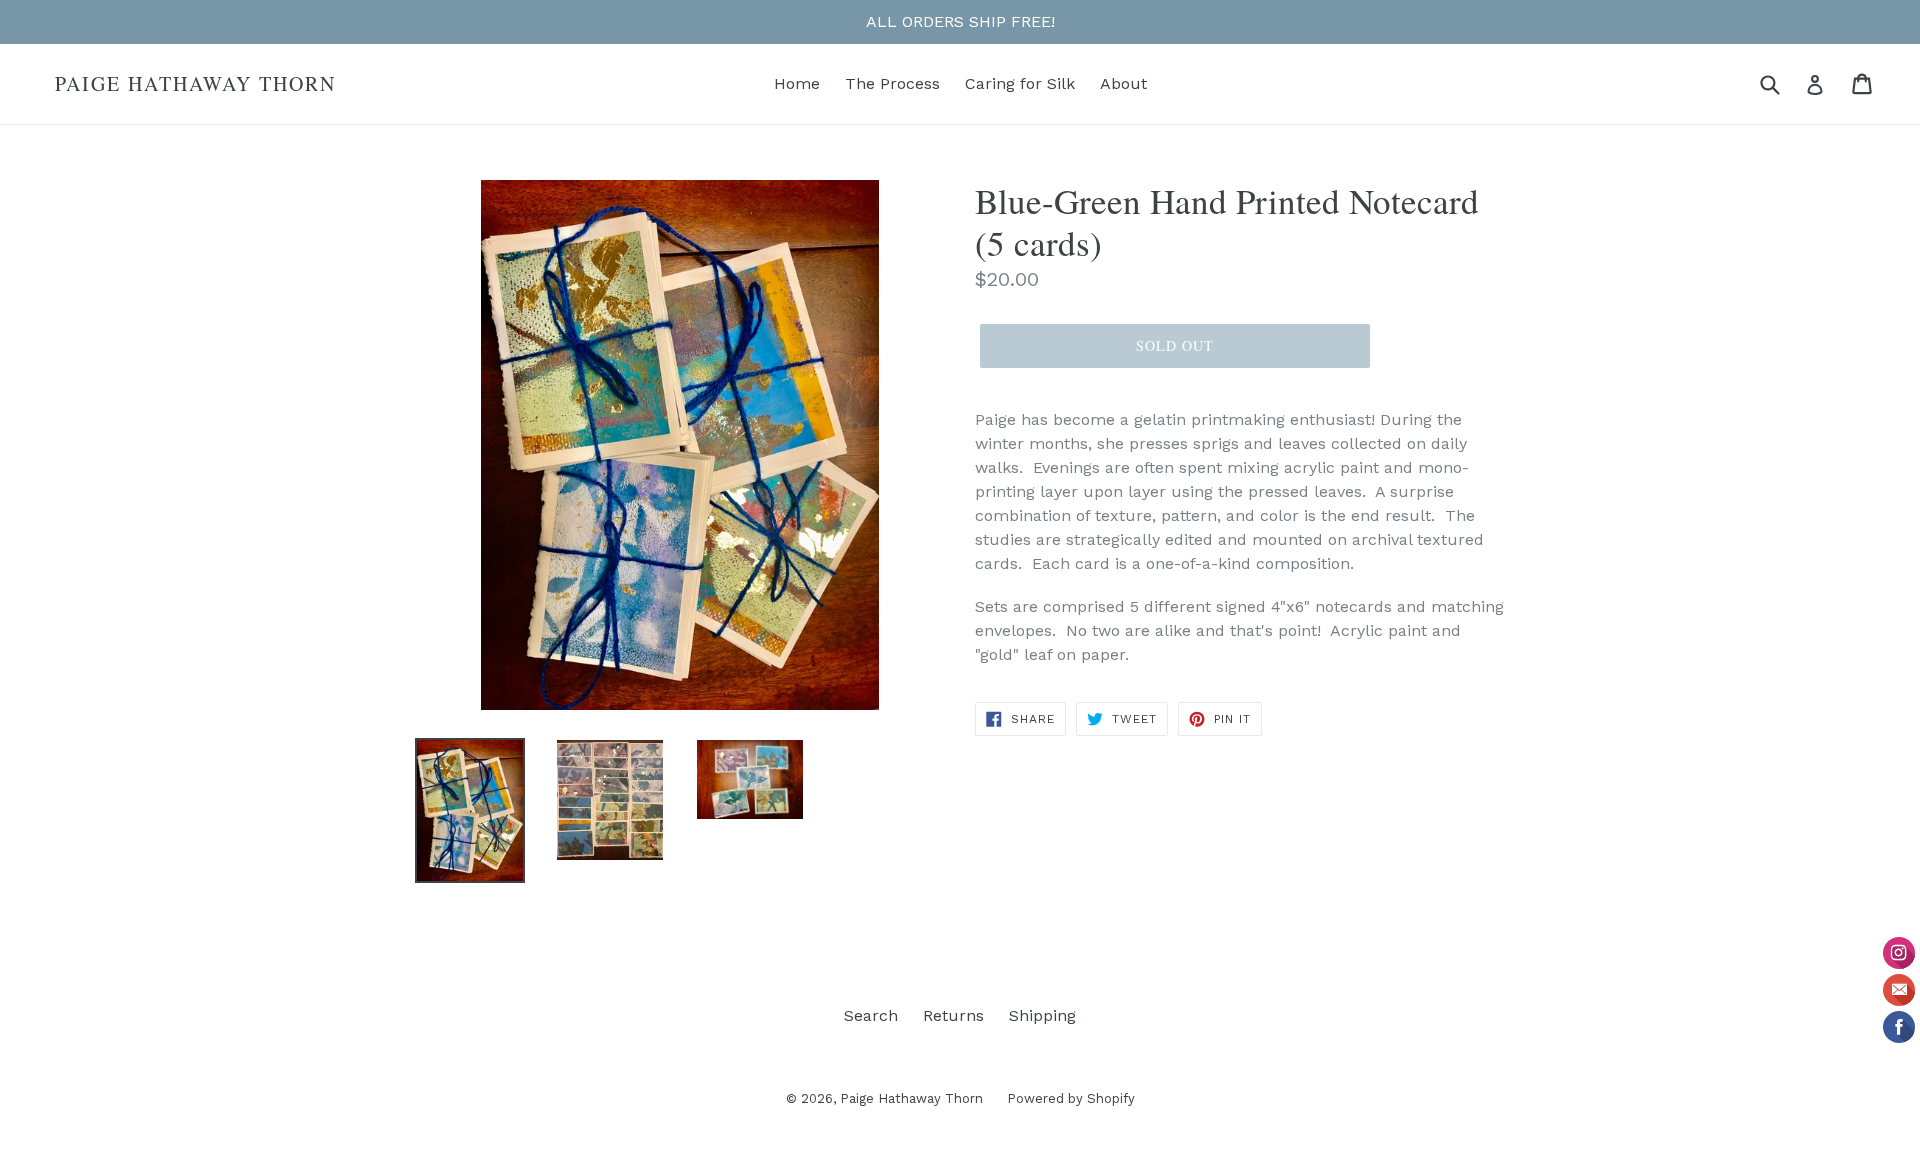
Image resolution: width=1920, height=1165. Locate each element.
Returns (953, 1015)
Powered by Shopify (1071, 1098)
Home (797, 83)
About (1123, 83)
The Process (892, 83)
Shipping (1042, 1015)
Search (871, 1015)
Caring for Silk (1020, 83)
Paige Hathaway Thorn (195, 84)
